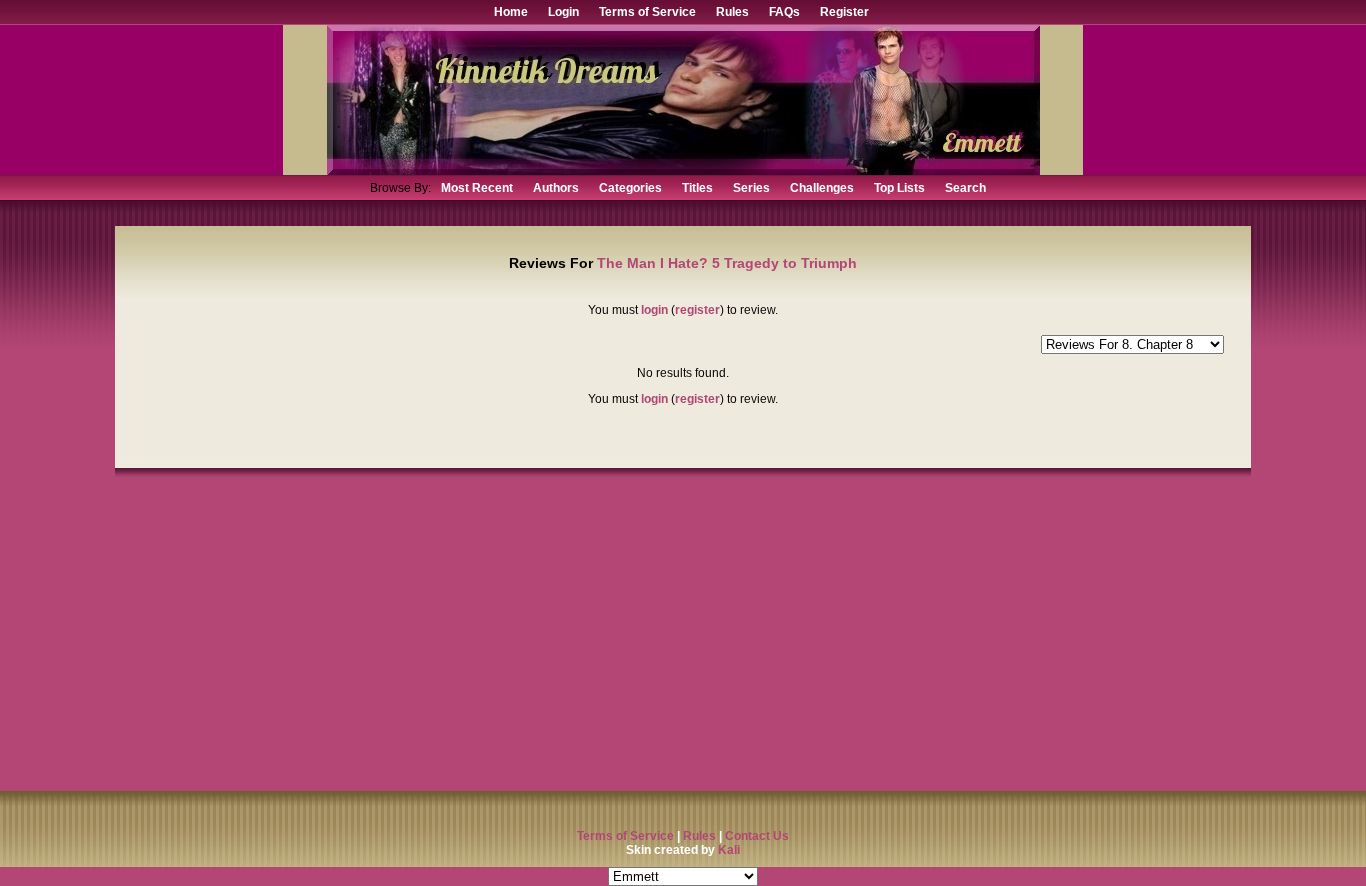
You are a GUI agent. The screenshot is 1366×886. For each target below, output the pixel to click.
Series (751, 188)
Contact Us (757, 836)
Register (844, 12)
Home (511, 12)
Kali (729, 850)
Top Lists (899, 188)
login (654, 310)
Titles (697, 188)
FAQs (784, 12)
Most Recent (477, 188)
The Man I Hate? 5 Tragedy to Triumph (727, 263)
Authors (556, 188)
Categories (630, 188)
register (697, 310)
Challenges (822, 188)
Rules (732, 12)
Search (965, 188)
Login (563, 12)
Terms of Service (647, 12)
